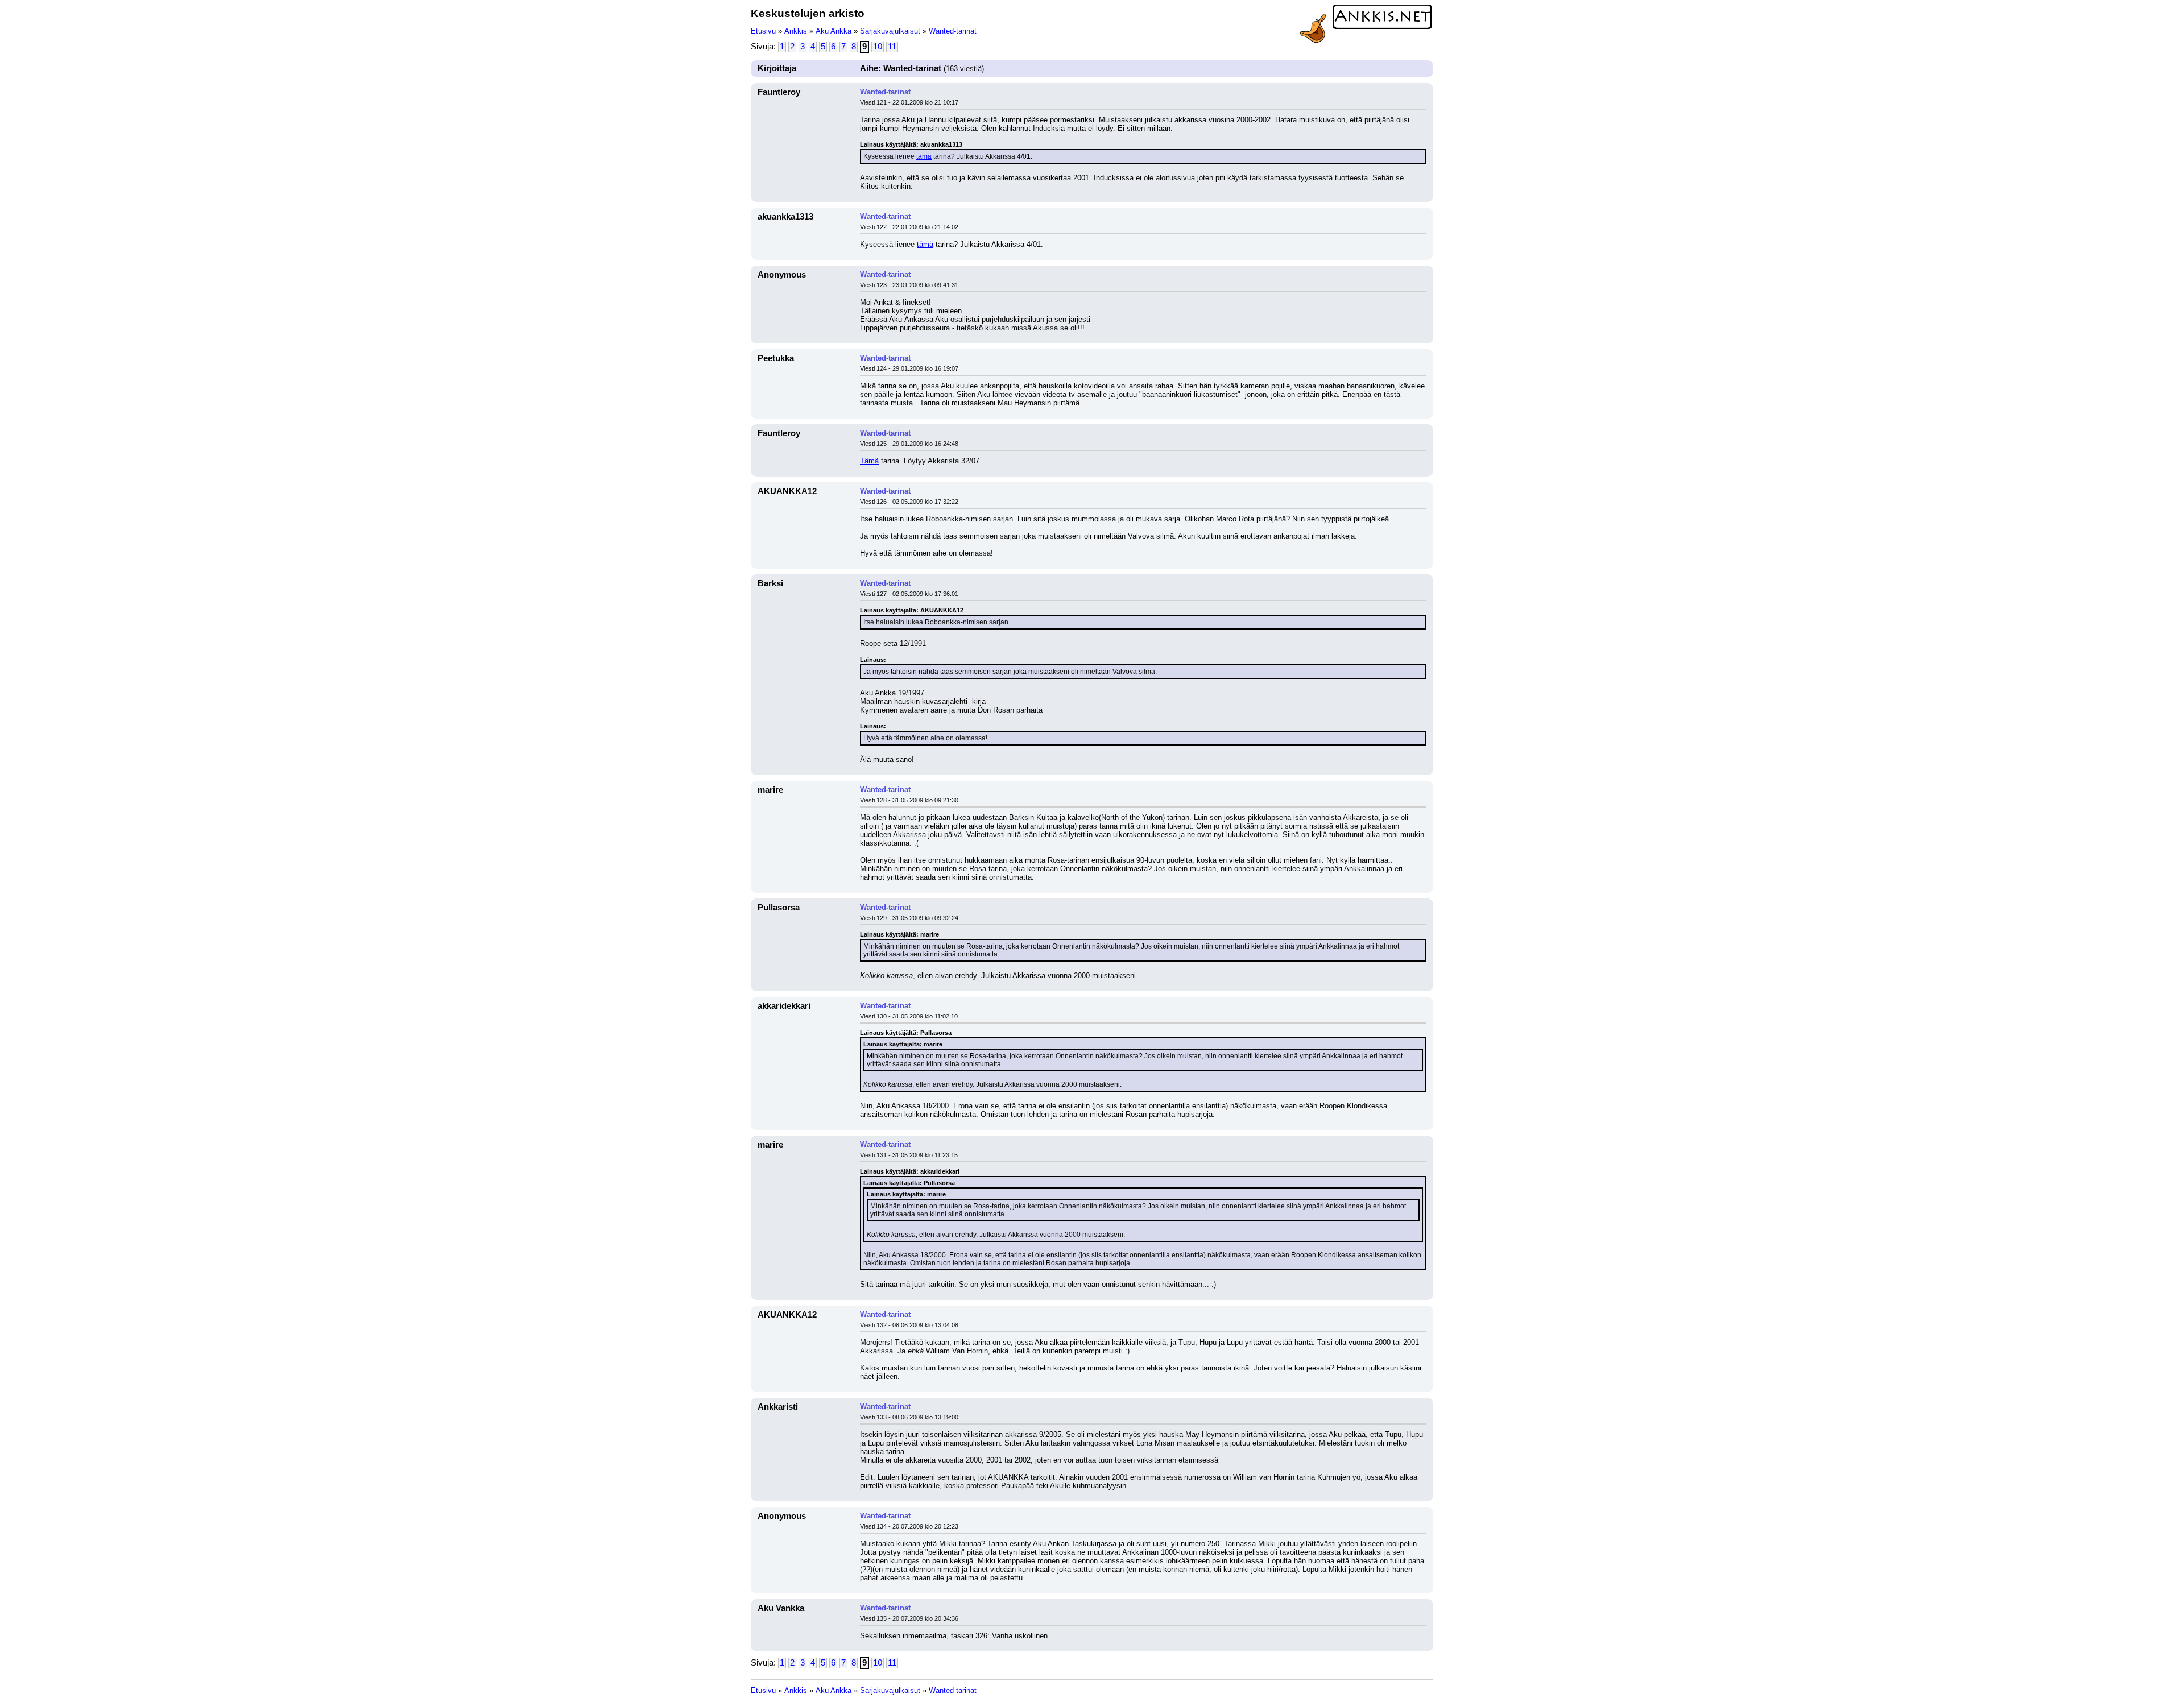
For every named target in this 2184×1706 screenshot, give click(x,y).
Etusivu (763, 31)
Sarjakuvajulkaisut (890, 31)
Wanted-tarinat (953, 31)
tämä (924, 156)
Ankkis (796, 31)
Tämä (869, 461)
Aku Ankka (834, 31)
